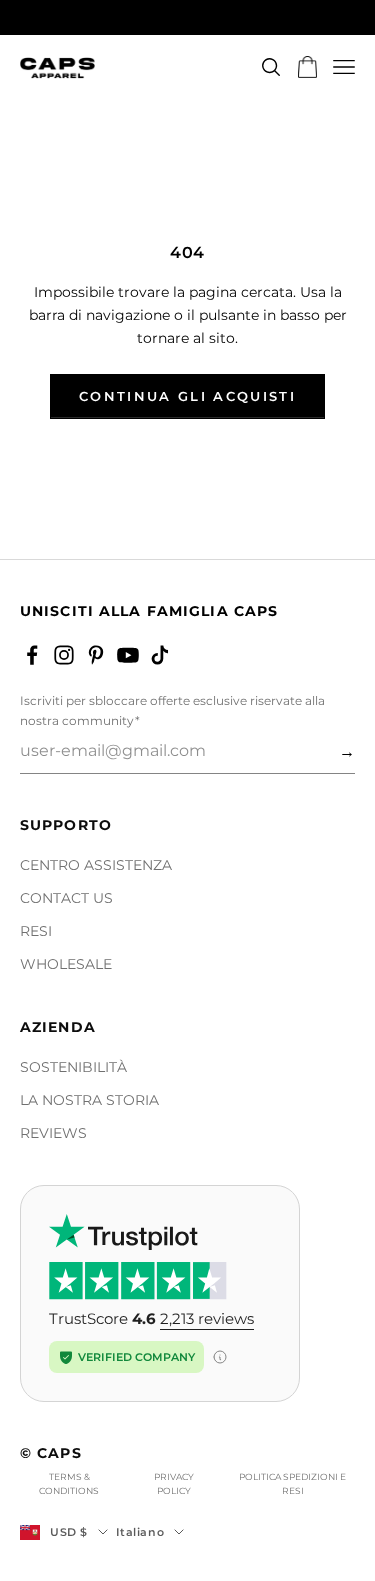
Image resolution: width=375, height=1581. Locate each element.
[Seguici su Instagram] (64, 655)
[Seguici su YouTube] (128, 655)
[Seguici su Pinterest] (96, 655)
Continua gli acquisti (187, 396)
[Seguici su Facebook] (32, 655)
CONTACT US (66, 898)
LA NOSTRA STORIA (89, 1100)
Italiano (140, 1532)
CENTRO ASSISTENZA (96, 865)
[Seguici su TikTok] (160, 655)
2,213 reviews (207, 1318)
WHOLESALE (66, 964)
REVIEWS (53, 1133)
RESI (36, 931)
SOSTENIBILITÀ (73, 1067)
